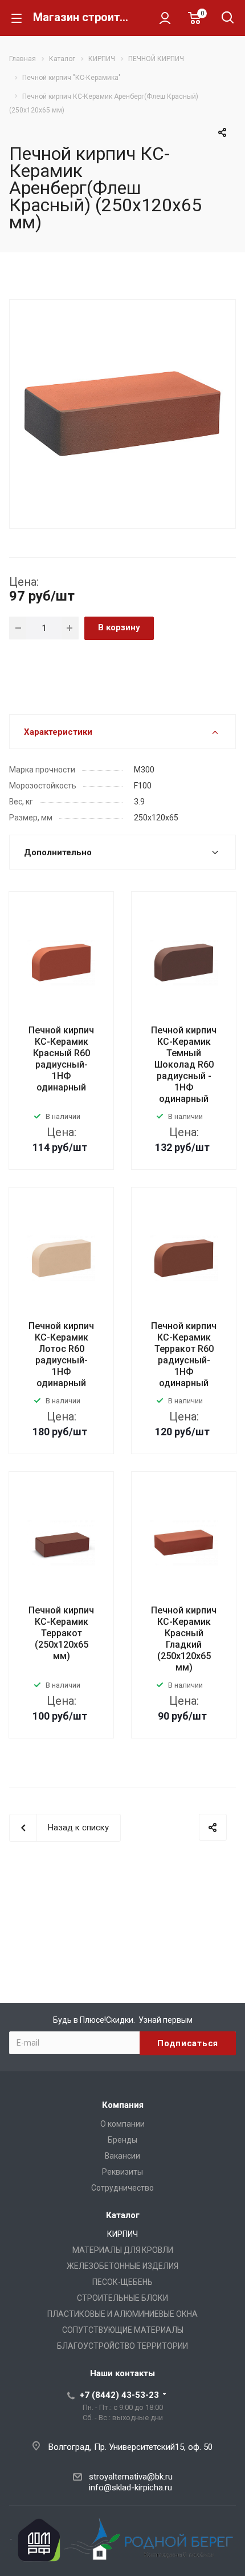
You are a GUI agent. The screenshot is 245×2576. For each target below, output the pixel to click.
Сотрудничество (122, 2188)
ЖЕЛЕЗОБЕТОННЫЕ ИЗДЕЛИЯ (122, 2266)
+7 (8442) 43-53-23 (119, 2395)
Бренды (122, 2140)
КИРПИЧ (122, 2234)
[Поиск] (228, 19)
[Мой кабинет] (165, 18)
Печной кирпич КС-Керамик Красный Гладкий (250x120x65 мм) (184, 1639)
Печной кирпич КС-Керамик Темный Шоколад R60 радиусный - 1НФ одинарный (184, 1064)
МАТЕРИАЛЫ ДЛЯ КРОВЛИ (123, 2250)
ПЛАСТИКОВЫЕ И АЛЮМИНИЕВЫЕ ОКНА (122, 2314)
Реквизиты (122, 2172)
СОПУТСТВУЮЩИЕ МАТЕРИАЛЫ (123, 2330)
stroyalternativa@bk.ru (131, 2477)
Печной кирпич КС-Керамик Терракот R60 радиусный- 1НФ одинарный (184, 1355)
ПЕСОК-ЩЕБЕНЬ (122, 2282)
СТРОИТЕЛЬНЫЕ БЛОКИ (122, 2298)
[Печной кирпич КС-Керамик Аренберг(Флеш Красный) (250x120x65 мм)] (122, 413)
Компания (123, 2105)
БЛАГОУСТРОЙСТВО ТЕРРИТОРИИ (122, 2346)
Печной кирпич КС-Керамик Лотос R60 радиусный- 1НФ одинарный (61, 1355)
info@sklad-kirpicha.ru (130, 2488)
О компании (122, 2124)
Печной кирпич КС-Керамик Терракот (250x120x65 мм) (61, 1633)
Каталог (123, 2215)
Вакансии (122, 2156)
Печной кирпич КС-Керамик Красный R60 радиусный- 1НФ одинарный (61, 1059)
